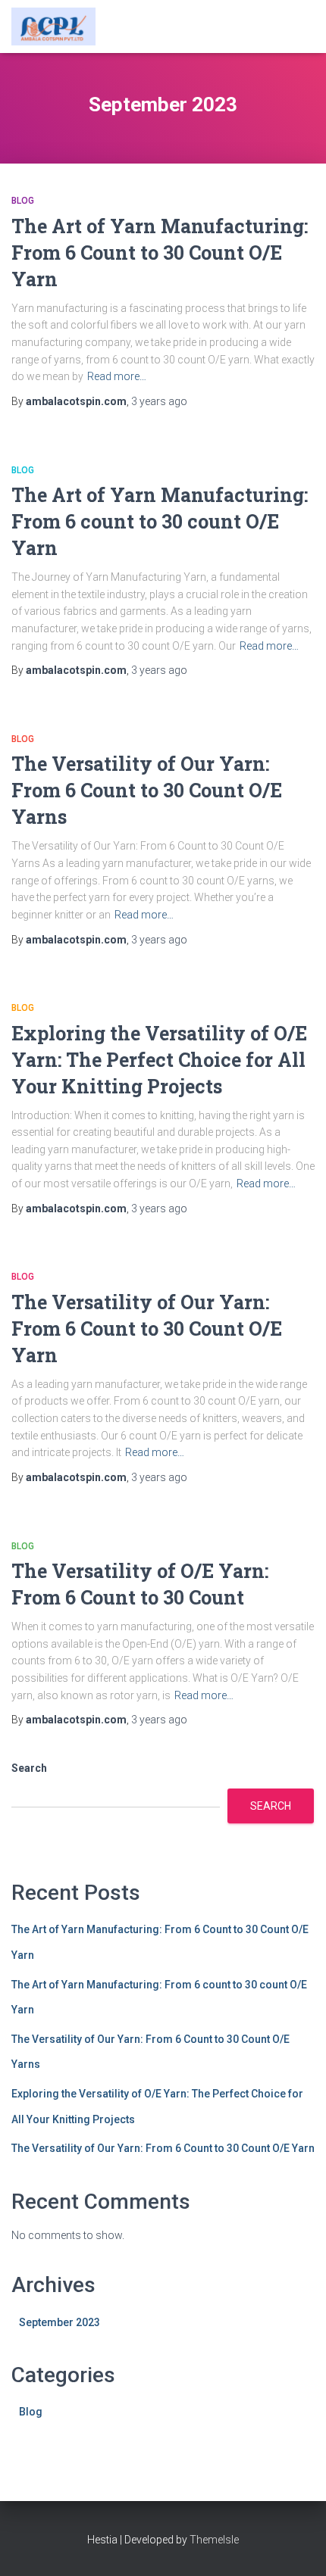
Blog (23, 201)
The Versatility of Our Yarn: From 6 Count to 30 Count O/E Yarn (147, 1329)
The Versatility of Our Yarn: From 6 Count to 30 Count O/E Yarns (147, 790)
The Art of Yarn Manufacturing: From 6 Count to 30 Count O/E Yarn (160, 253)
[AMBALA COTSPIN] (59, 27)
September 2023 (60, 2322)
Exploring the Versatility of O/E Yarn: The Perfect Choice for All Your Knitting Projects (159, 1060)
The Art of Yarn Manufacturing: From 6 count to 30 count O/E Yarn (160, 521)
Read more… (117, 376)
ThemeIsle (214, 2540)
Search (29, 1768)
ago (159, 401)
